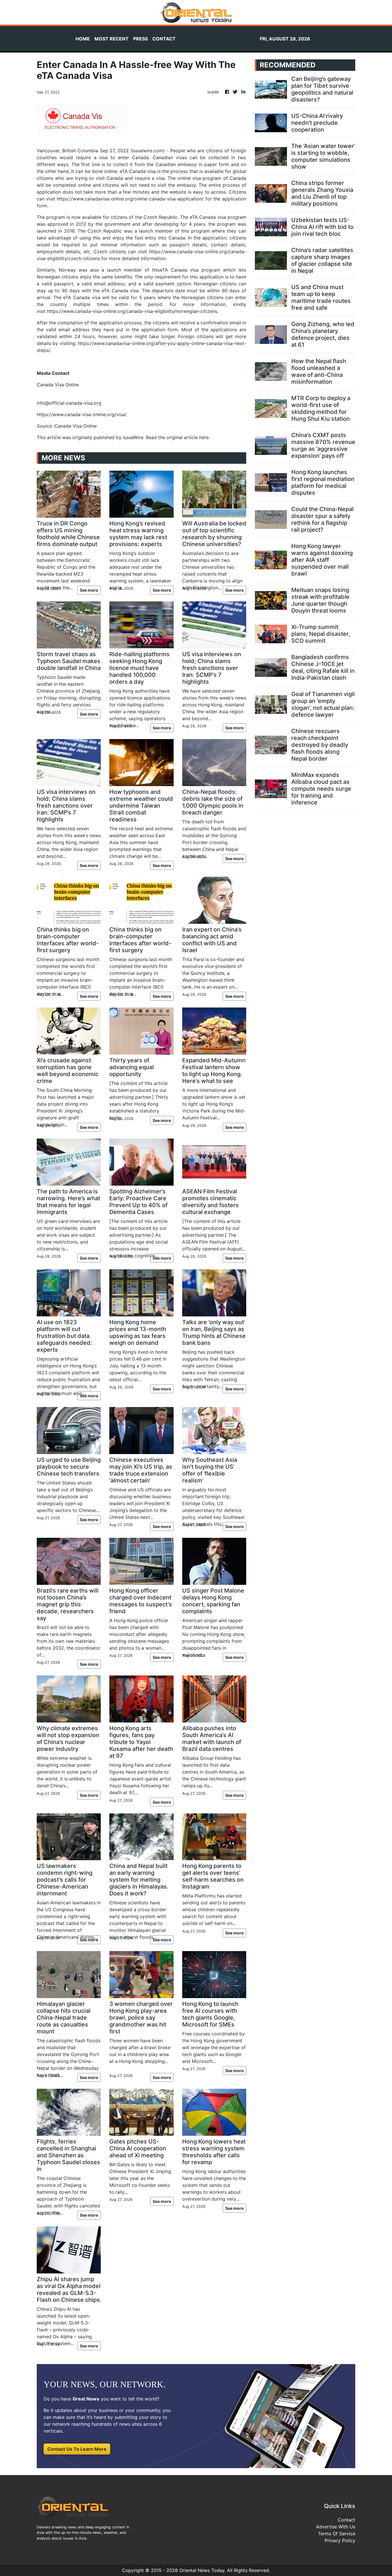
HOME (83, 39)
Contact (347, 2520)
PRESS (140, 39)
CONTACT (164, 39)
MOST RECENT (111, 39)
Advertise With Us (336, 2527)
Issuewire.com (148, 151)
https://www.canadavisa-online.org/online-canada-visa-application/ (130, 199)
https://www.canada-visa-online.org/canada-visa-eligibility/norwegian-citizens (132, 311)
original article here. (188, 437)
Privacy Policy (340, 2540)
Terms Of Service (337, 2534)
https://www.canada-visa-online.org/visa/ (82, 414)
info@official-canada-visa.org (69, 403)
